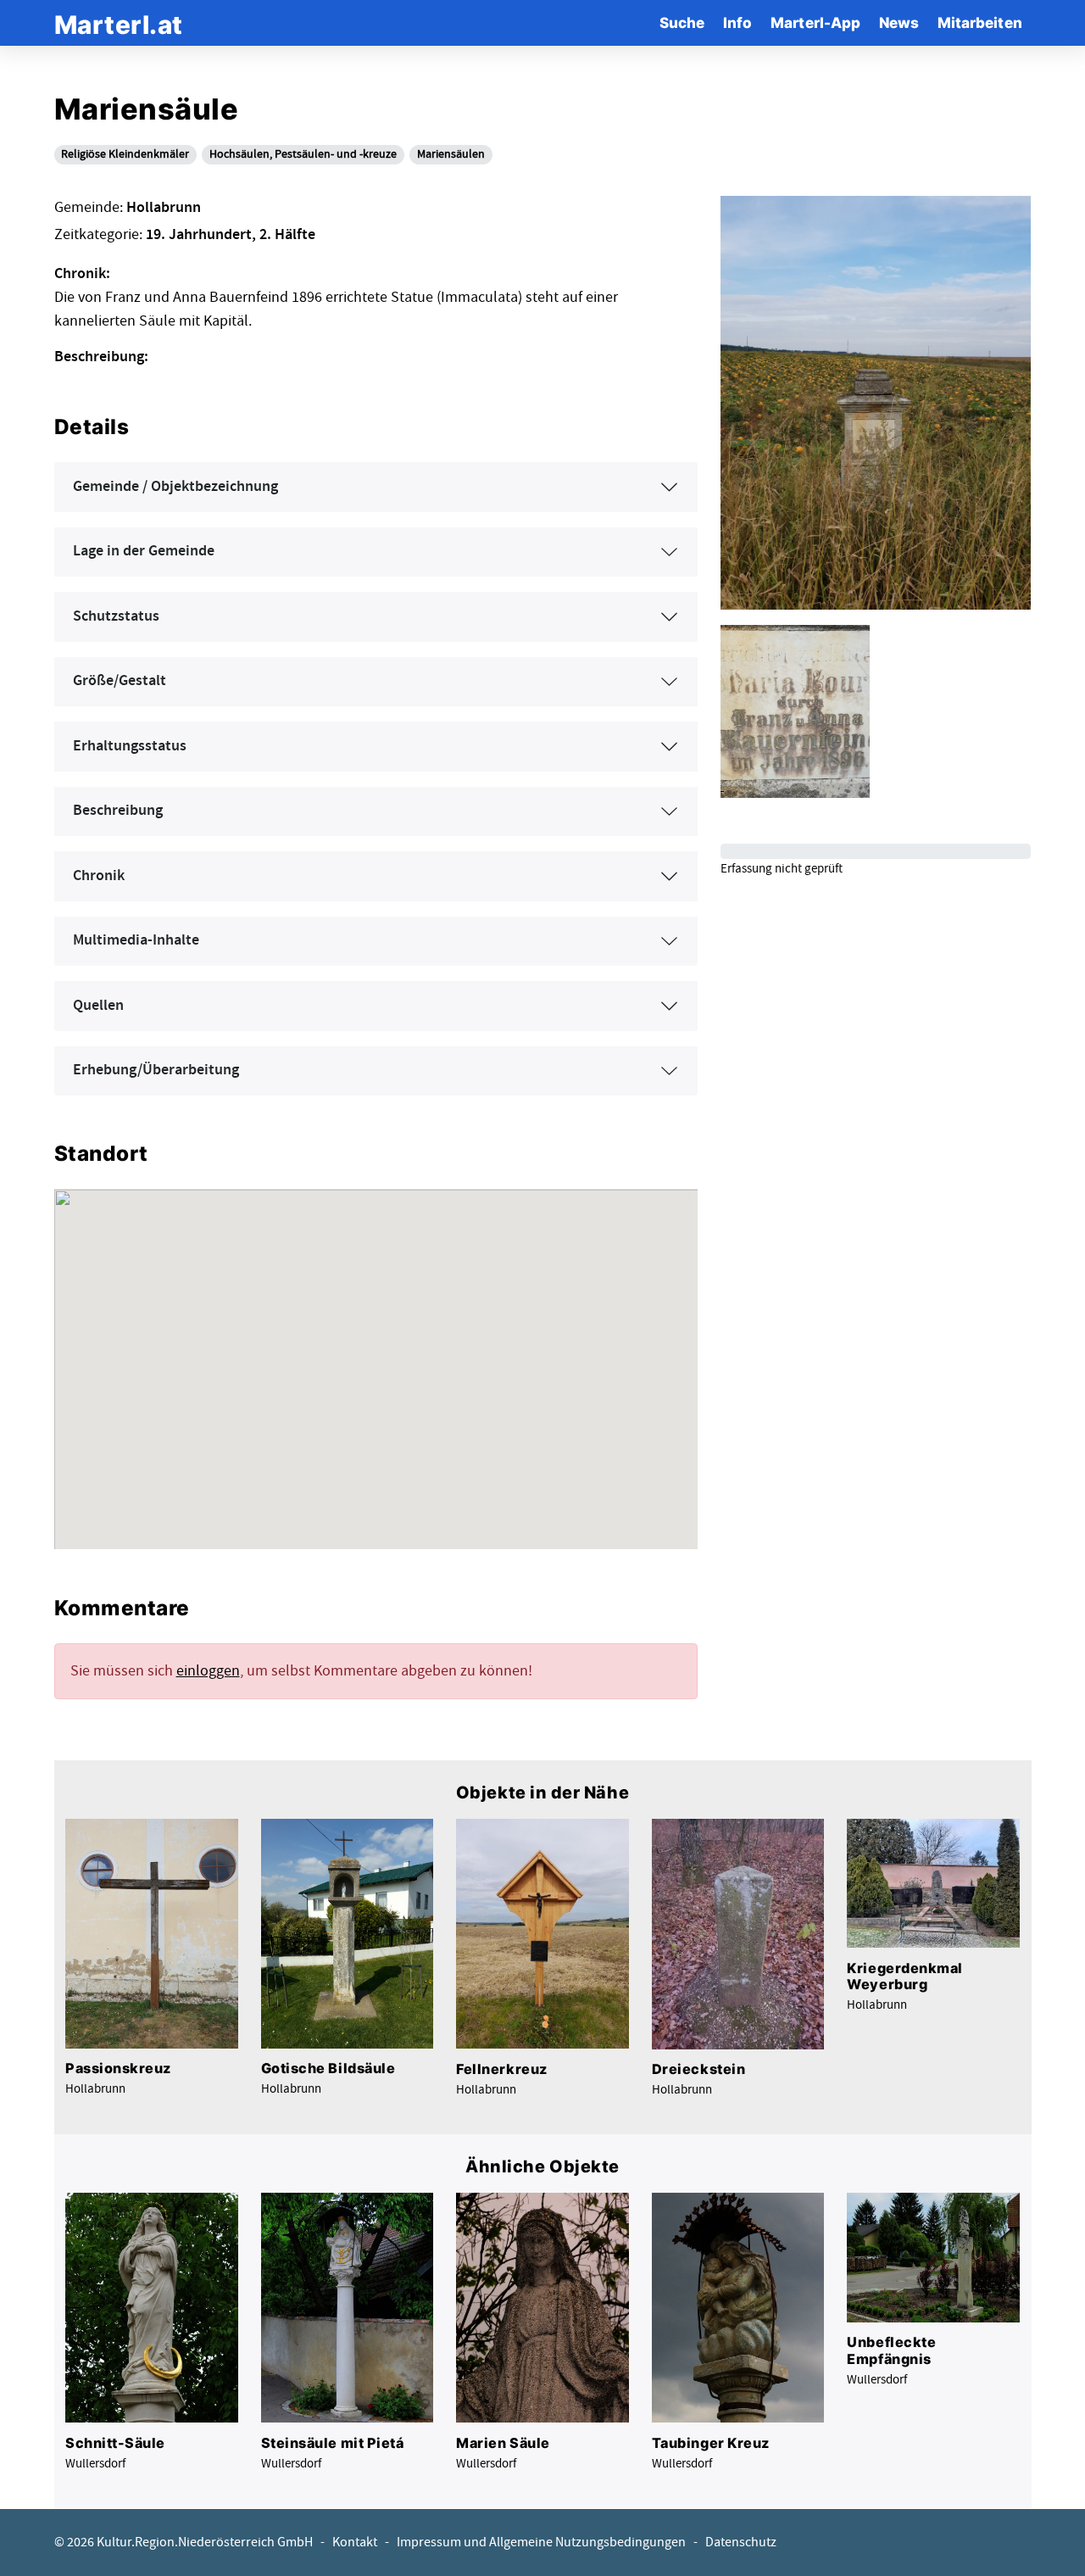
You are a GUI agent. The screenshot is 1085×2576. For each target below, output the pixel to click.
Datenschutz (741, 2543)
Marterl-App (815, 22)
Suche (682, 22)
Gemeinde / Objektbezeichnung (175, 487)
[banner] (119, 22)
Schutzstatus (116, 616)
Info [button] (737, 22)
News (899, 22)
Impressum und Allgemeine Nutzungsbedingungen (541, 2543)
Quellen (98, 1006)
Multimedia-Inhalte (136, 940)
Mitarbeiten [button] (980, 22)
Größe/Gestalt (120, 681)
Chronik (99, 876)
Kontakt (355, 2543)
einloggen (208, 1671)
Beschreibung (118, 811)
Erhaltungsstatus (130, 746)
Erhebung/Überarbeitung (156, 1070)
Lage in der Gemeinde (144, 551)
